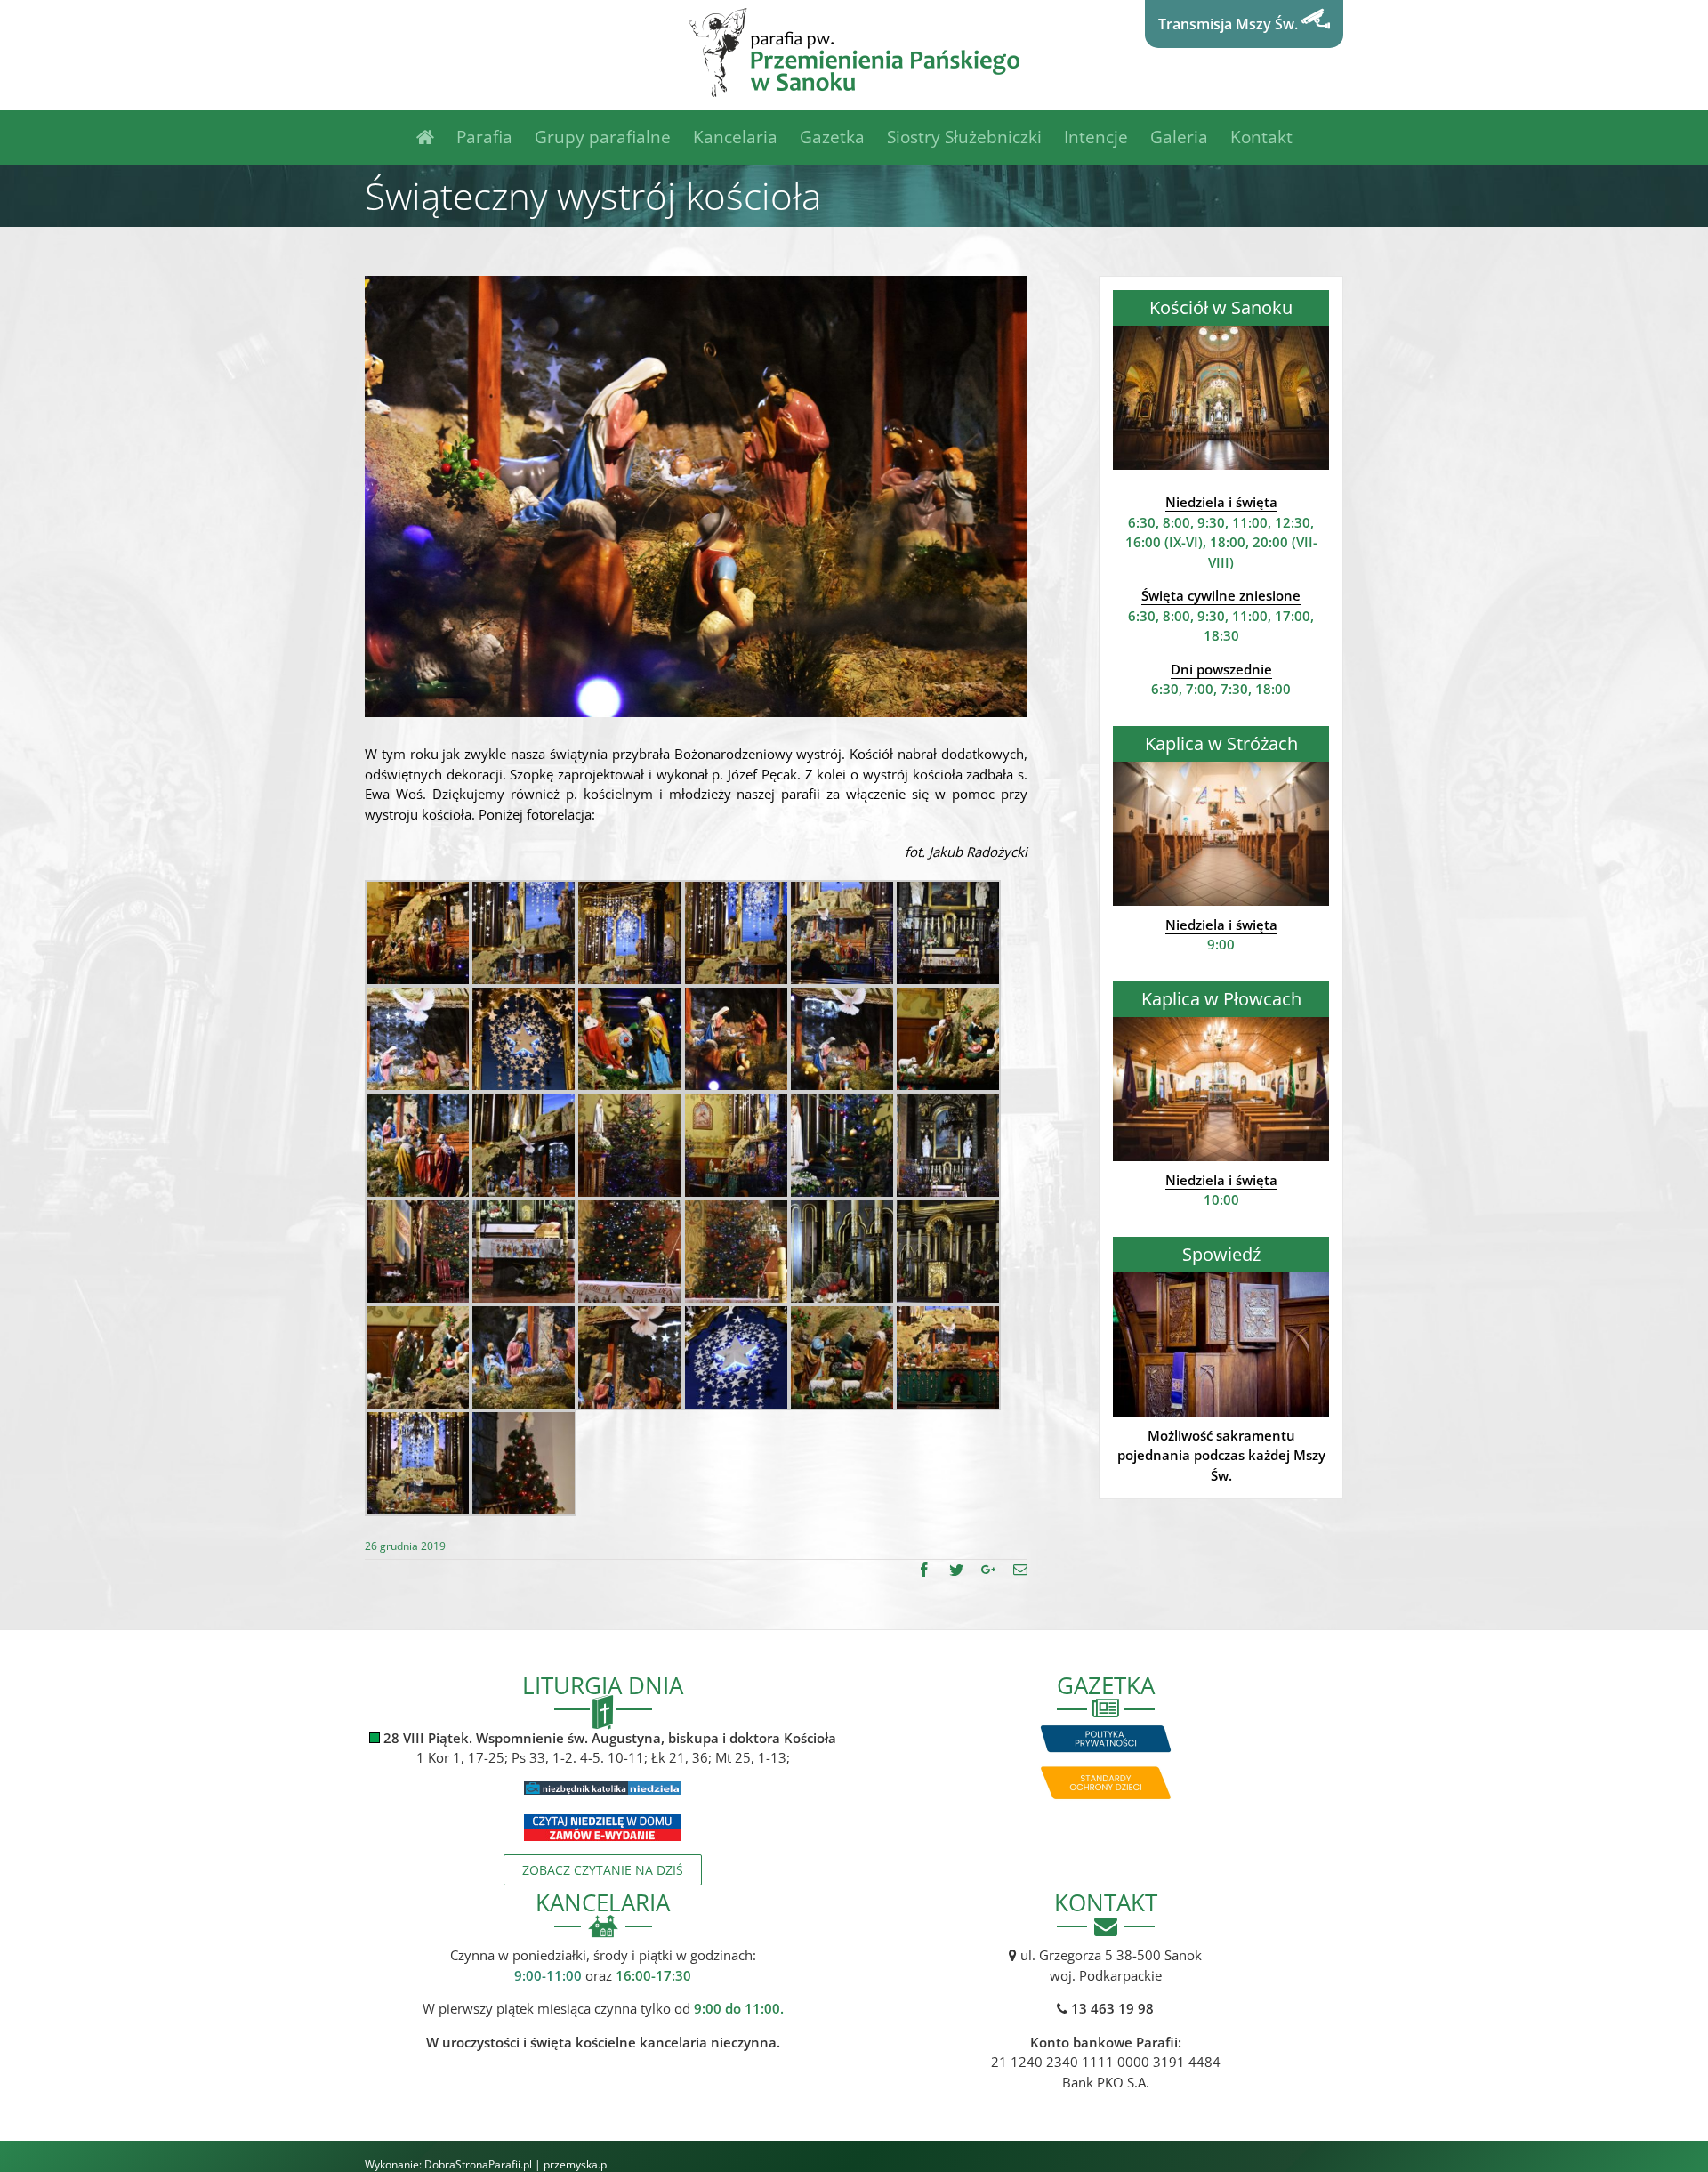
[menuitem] (436, 137)
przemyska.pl (576, 2164)
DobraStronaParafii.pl (478, 2164)
